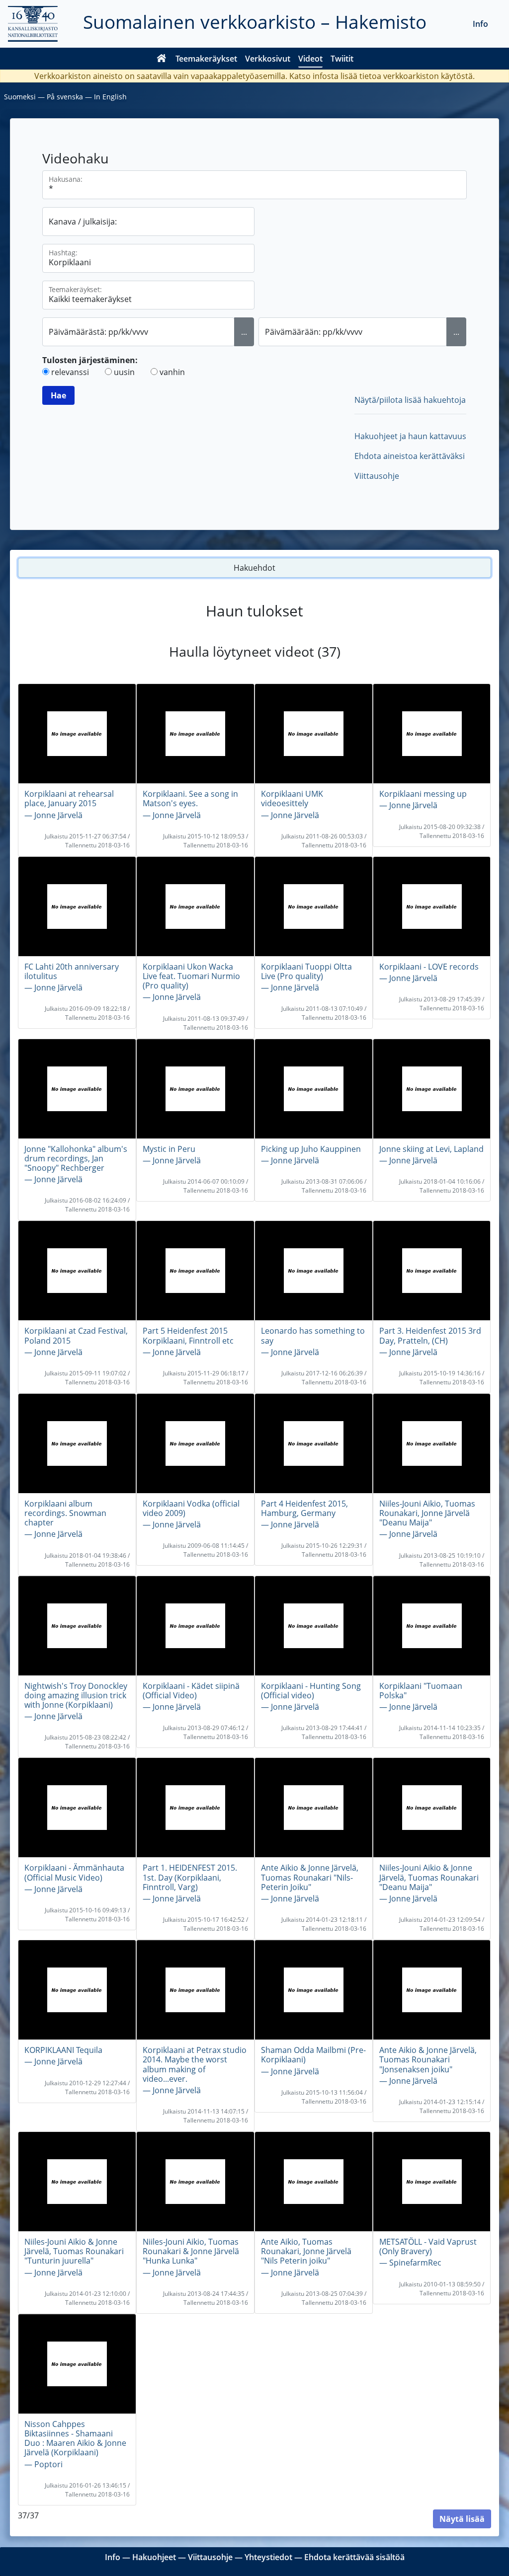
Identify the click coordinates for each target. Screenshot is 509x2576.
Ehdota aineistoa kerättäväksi (410, 456)
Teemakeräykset (206, 59)
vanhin (172, 372)
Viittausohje (377, 476)
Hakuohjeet (154, 2557)
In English (110, 97)
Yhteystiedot (268, 2557)
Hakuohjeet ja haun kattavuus (410, 436)
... (244, 332)
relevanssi (70, 372)
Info (480, 24)
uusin (124, 372)
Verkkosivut (268, 59)
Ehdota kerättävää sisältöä (354, 2557)
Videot (310, 59)
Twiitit (342, 59)
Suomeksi (20, 97)
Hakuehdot (254, 568)
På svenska (65, 97)
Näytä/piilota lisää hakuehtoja (410, 400)
